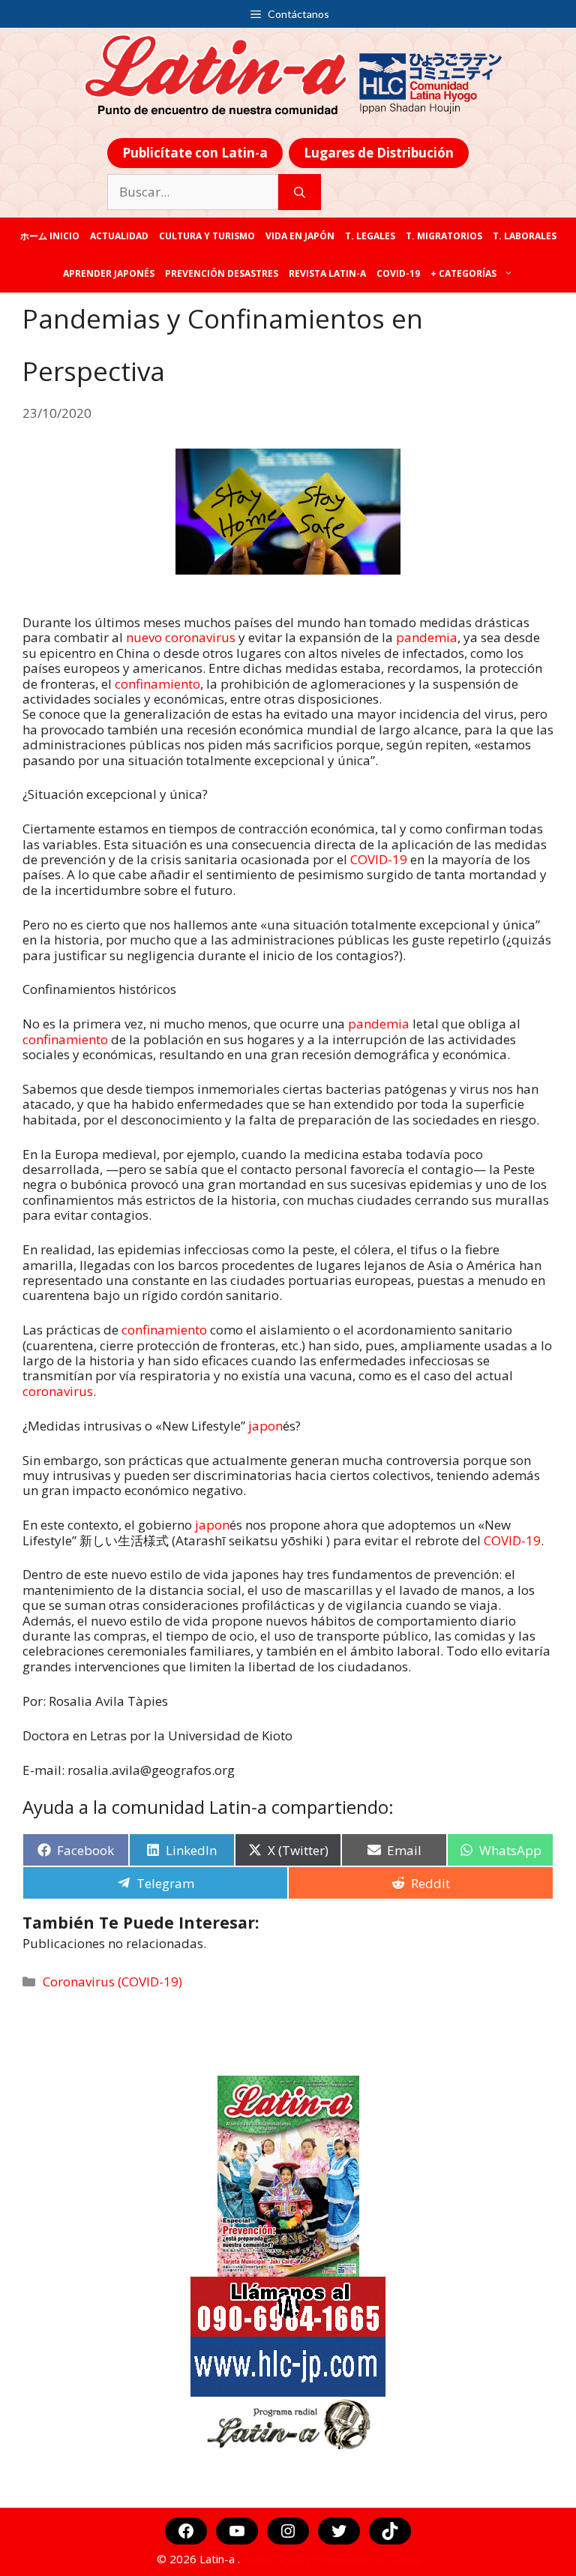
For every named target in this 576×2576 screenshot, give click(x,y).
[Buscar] (300, 192)
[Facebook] (186, 2531)
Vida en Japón (300, 236)
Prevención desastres (222, 273)
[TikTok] (390, 2531)
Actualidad (119, 236)
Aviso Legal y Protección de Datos (331, 2559)
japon (265, 1426)
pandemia (427, 637)
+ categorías (463, 273)
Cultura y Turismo (207, 236)
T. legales (370, 236)
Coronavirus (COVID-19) (112, 1982)
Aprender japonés (109, 273)
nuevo (145, 637)
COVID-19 (398, 273)
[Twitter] (339, 2531)
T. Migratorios (444, 236)
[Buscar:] (193, 192)
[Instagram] (288, 2531)
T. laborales (525, 236)
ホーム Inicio (50, 236)
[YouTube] (237, 2531)
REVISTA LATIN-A (327, 273)
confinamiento (157, 684)
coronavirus (200, 637)
